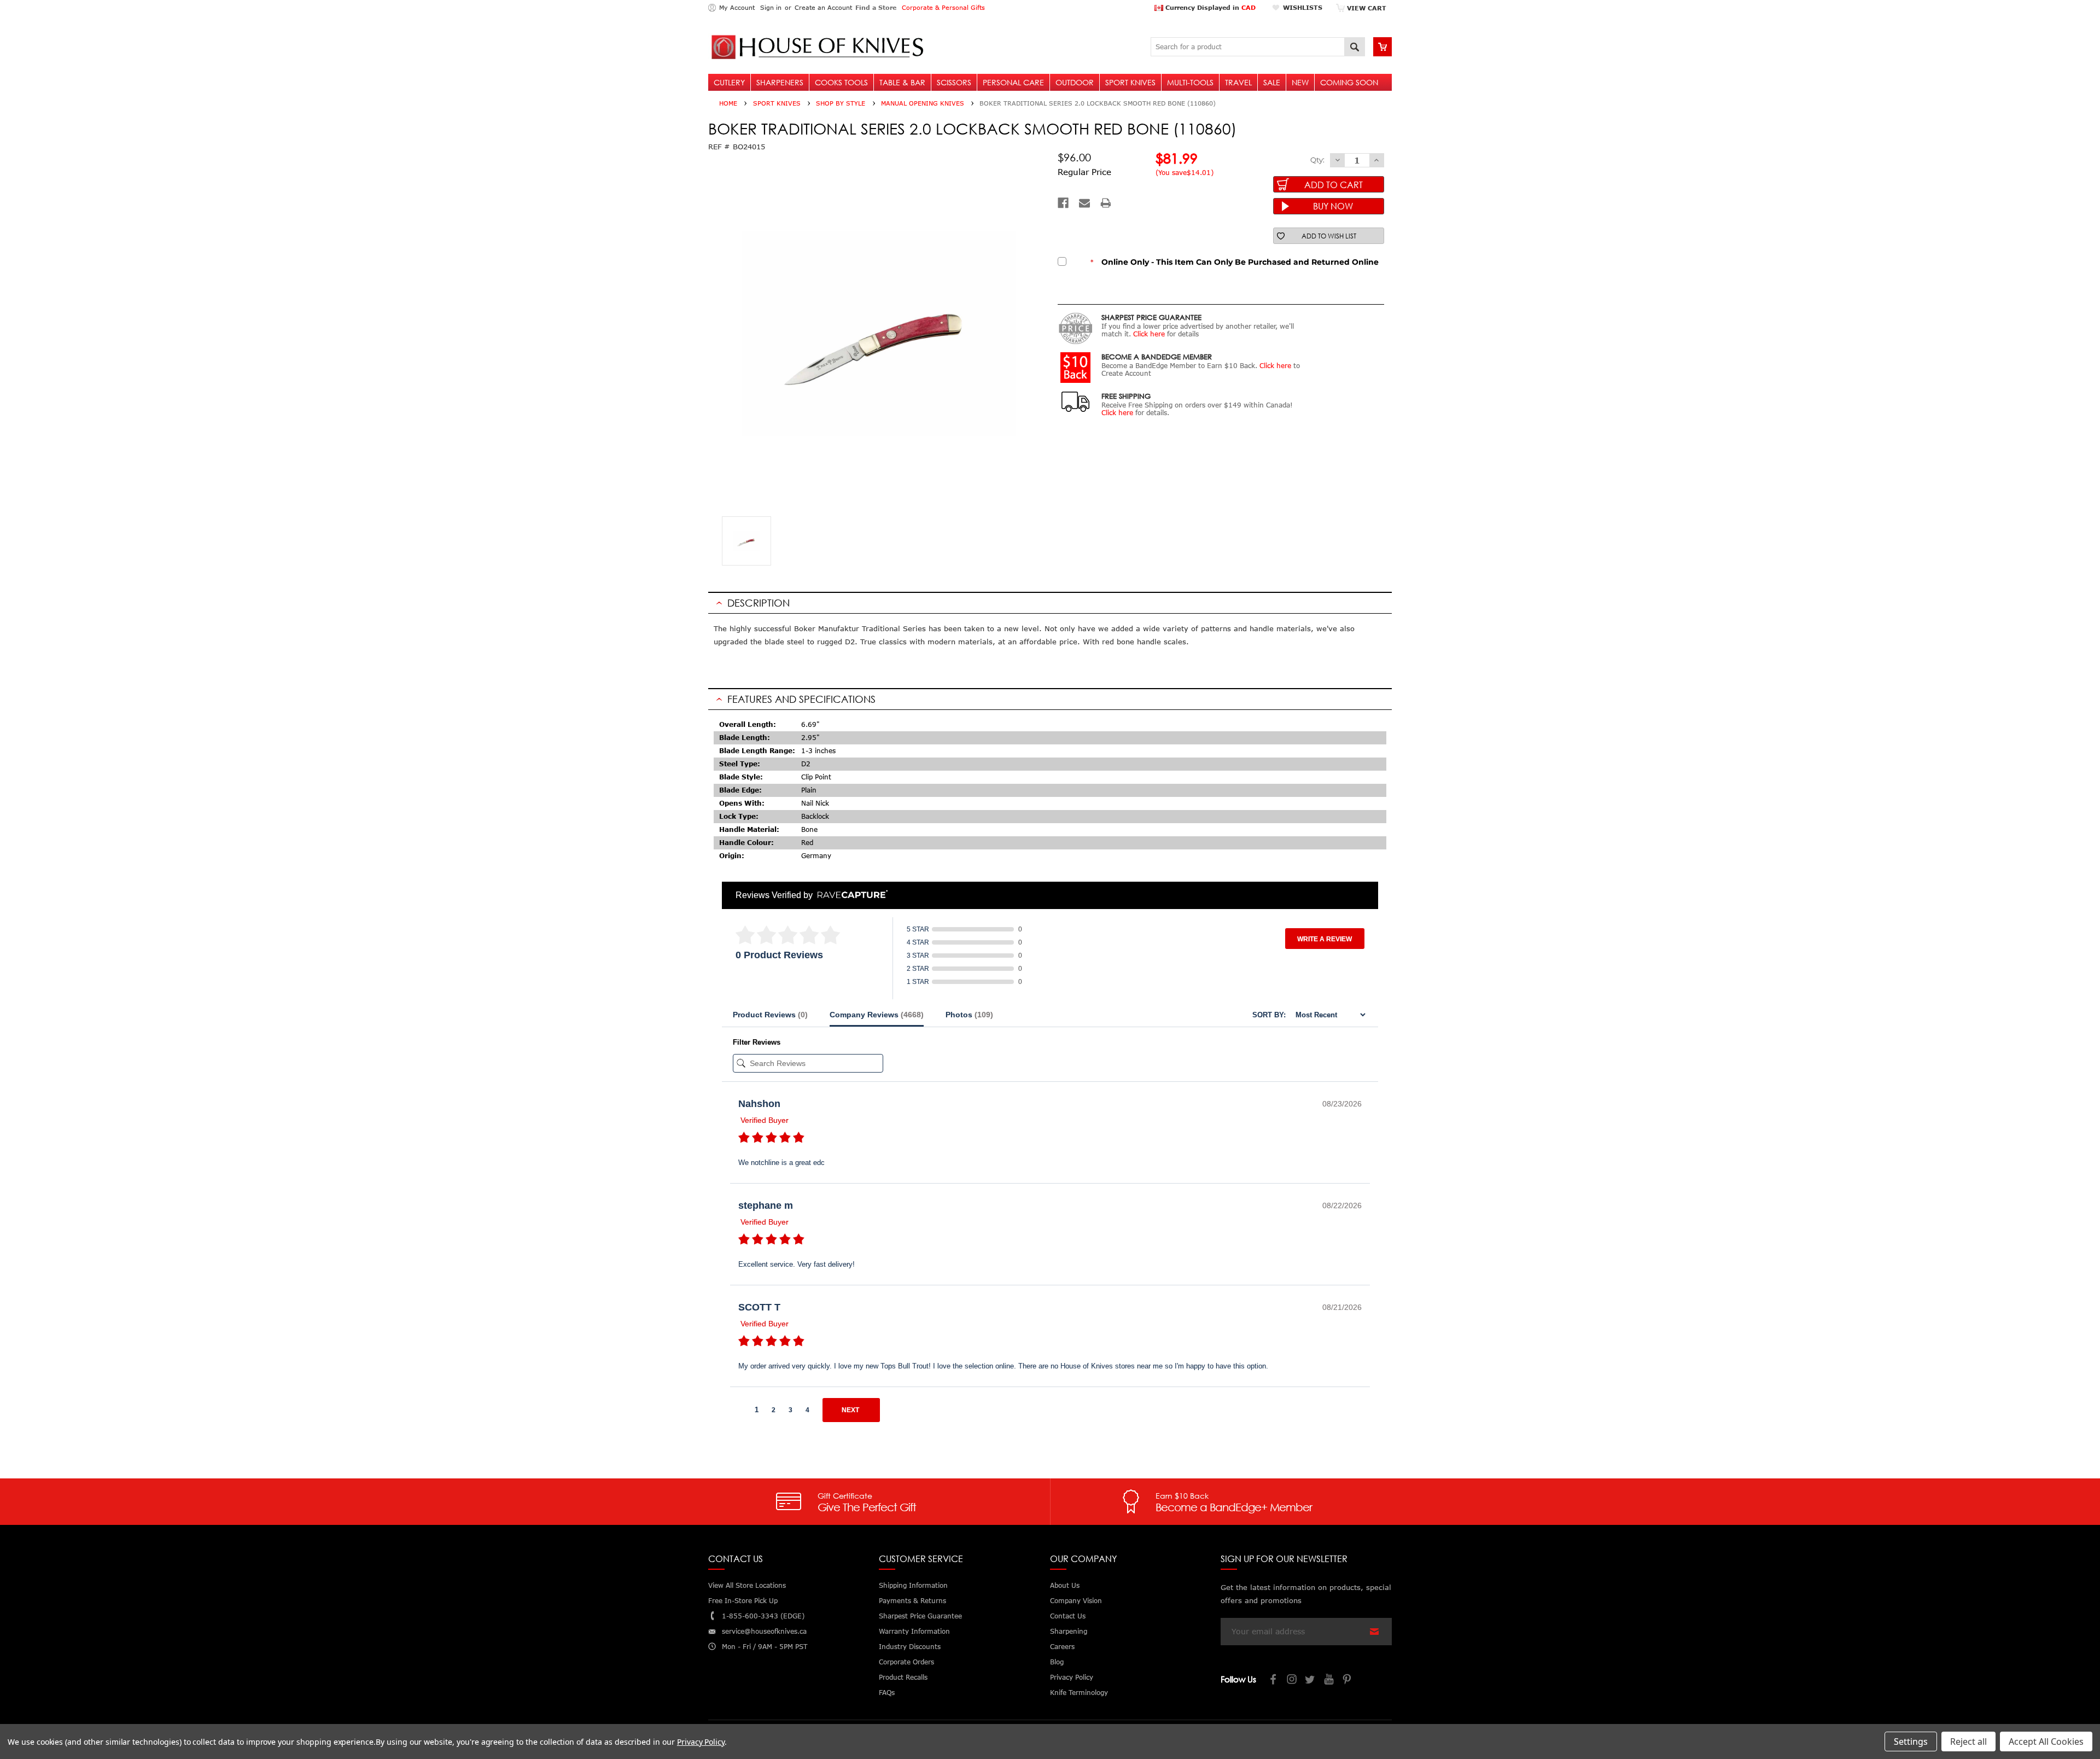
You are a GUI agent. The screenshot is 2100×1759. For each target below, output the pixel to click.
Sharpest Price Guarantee (920, 1616)
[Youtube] (1329, 1681)
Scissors (954, 82)
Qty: (1317, 160)
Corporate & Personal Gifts (943, 7)
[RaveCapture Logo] (850, 895)
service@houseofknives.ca (764, 1631)
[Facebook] (1063, 203)
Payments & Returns (912, 1601)
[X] (1311, 1681)
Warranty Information (914, 1631)
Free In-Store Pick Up (743, 1601)
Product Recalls (903, 1677)
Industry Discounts (910, 1647)
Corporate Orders (906, 1662)
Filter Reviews (757, 1042)
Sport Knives (1130, 82)
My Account (737, 7)
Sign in (771, 7)
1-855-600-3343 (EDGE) (763, 1616)
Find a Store (876, 7)
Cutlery (729, 82)
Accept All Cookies (2046, 1741)
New (1300, 82)
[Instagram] (1292, 1681)
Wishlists (1303, 7)
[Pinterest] (1348, 1681)
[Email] (1084, 203)
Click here (1149, 334)
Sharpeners (780, 82)
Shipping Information (913, 1585)
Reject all (1968, 1741)
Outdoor (1075, 82)
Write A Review (1325, 939)
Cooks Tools (841, 82)
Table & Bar (902, 82)
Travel (1238, 82)
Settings (1911, 1741)
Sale (1272, 82)
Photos (969, 1015)
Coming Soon (1349, 82)
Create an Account (823, 7)
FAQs (887, 1693)
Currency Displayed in (1209, 7)
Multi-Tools (1190, 82)
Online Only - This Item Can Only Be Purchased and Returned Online (1235, 262)
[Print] (1106, 203)
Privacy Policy (701, 1742)
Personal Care (1013, 82)
